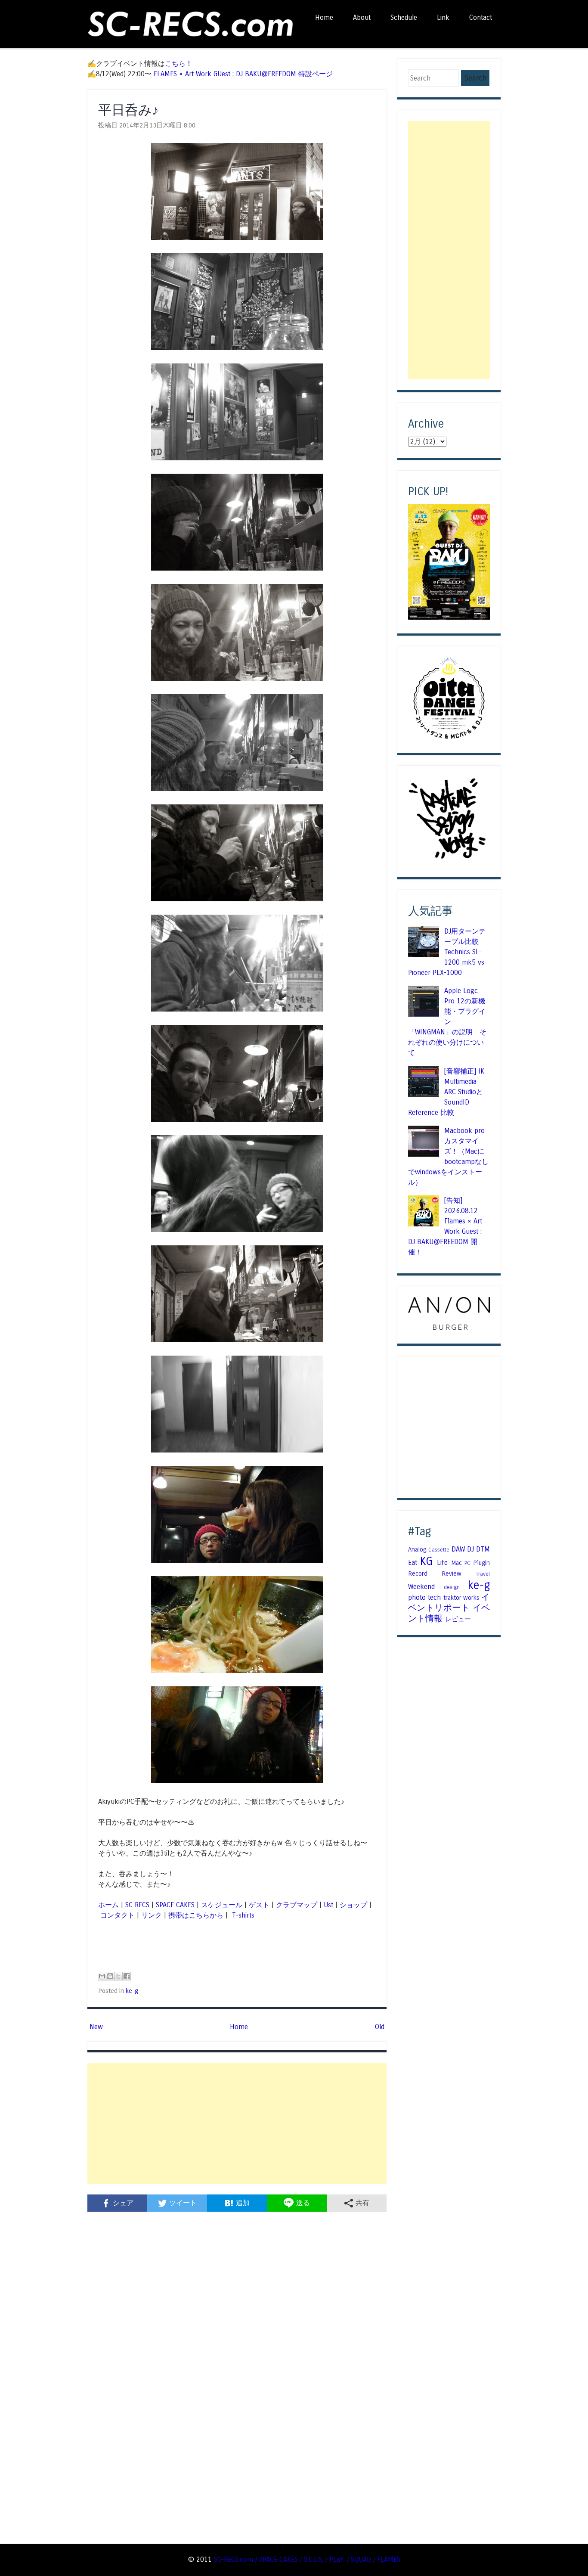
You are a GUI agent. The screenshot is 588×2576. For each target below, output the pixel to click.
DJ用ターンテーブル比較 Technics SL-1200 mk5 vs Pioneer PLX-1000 (447, 952)
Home (324, 17)
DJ (470, 1549)
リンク (152, 1915)
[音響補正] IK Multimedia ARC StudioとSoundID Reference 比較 (446, 1092)
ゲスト (259, 1905)
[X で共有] (118, 1976)
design (452, 1587)
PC (467, 1563)
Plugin (481, 1563)
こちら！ (179, 64)
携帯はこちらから (196, 1915)
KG (426, 1561)
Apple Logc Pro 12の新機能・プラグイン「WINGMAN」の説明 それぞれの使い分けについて (447, 1022)
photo (417, 1597)
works (471, 1598)
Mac (456, 1563)
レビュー (458, 1619)
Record (418, 1574)
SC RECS (137, 1905)
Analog (417, 1549)
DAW (458, 1549)
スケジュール (222, 1905)
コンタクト (118, 1915)
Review (452, 1574)
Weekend (421, 1587)
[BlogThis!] (110, 1976)
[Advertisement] (237, 2123)
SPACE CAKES (175, 1905)
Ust (328, 1905)
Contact (481, 17)
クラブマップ (297, 1905)
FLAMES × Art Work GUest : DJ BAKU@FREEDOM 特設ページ (243, 74)
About (362, 17)
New (96, 2027)
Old (380, 2027)
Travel (483, 1574)
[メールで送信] (102, 1976)
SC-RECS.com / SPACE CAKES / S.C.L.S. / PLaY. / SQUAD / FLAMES (307, 2559)
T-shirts (242, 1915)
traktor (452, 1598)
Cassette (439, 1550)
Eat (413, 1563)
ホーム (108, 1905)
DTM (483, 1549)
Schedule (404, 17)
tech (434, 1597)
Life (442, 1563)
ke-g (132, 1991)
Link (443, 17)
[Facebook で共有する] (127, 1976)
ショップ (353, 1905)
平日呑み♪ (128, 110)
